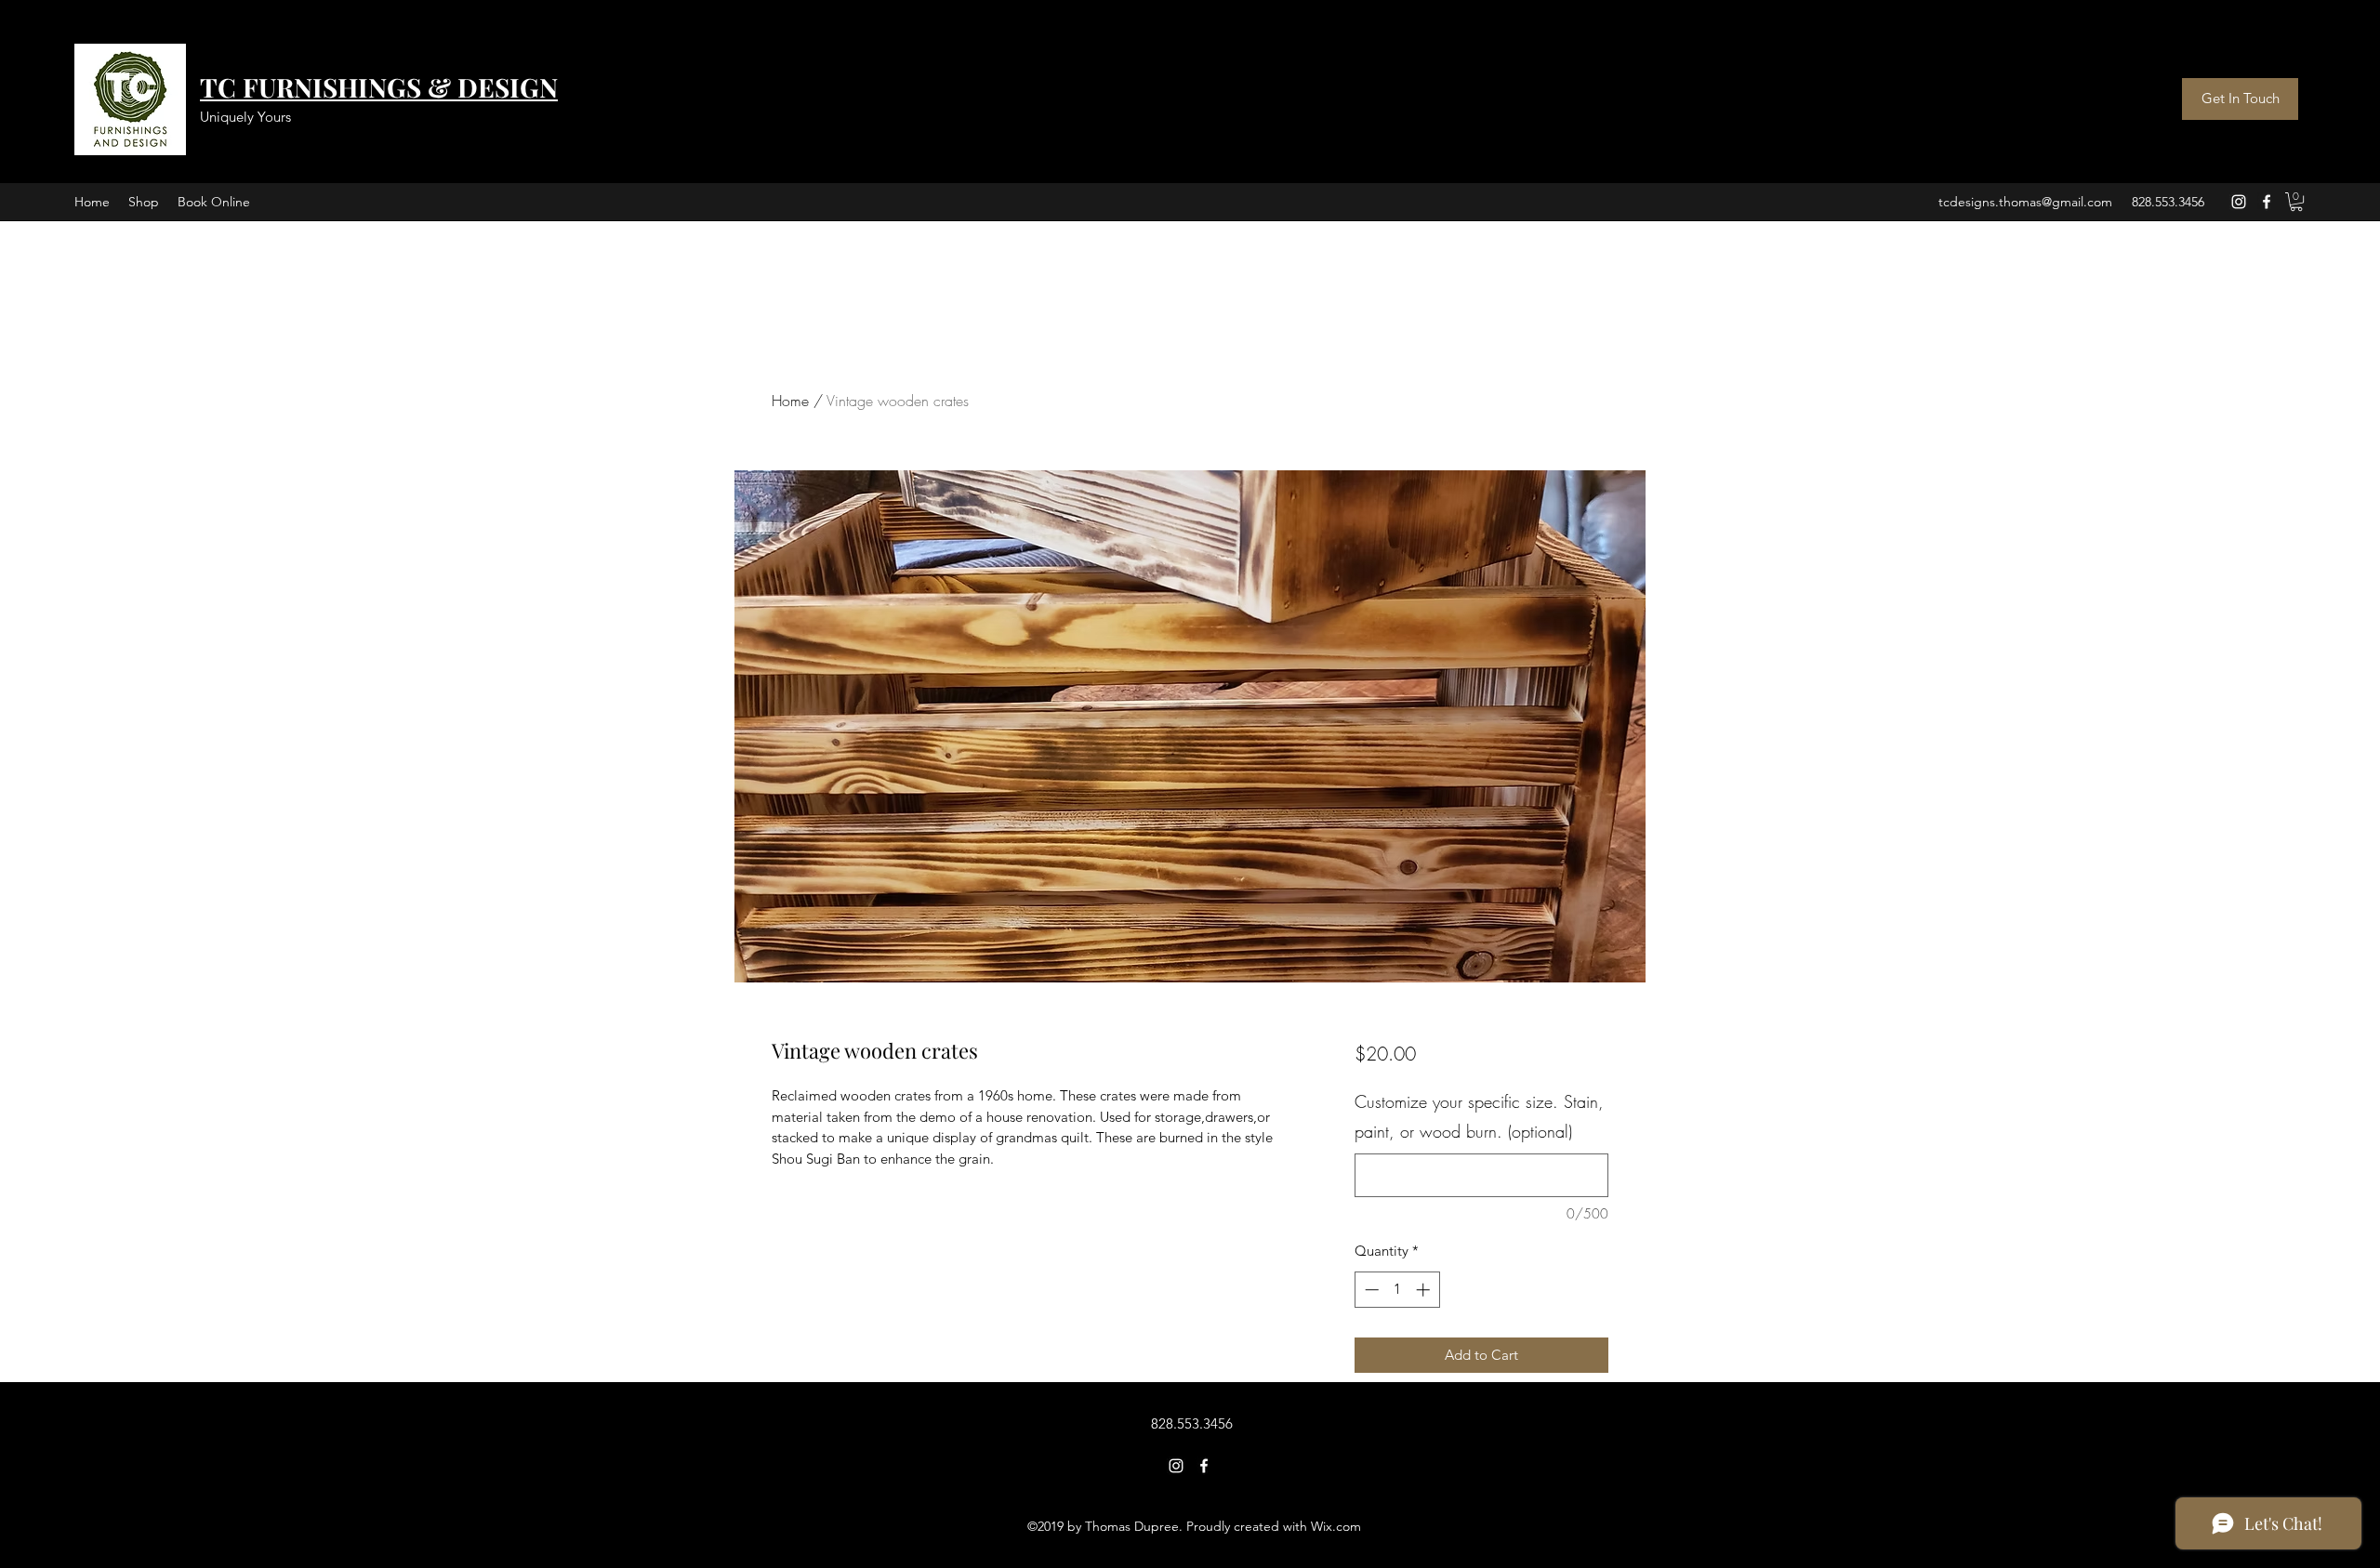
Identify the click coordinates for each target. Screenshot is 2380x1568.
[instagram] (2239, 202)
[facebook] (2267, 202)
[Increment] (1425, 1290)
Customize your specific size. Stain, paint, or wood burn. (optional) (1479, 1116)
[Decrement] (1370, 1290)
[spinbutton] (1397, 1290)
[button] (2296, 202)
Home (790, 401)
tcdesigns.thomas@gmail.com (2025, 202)
